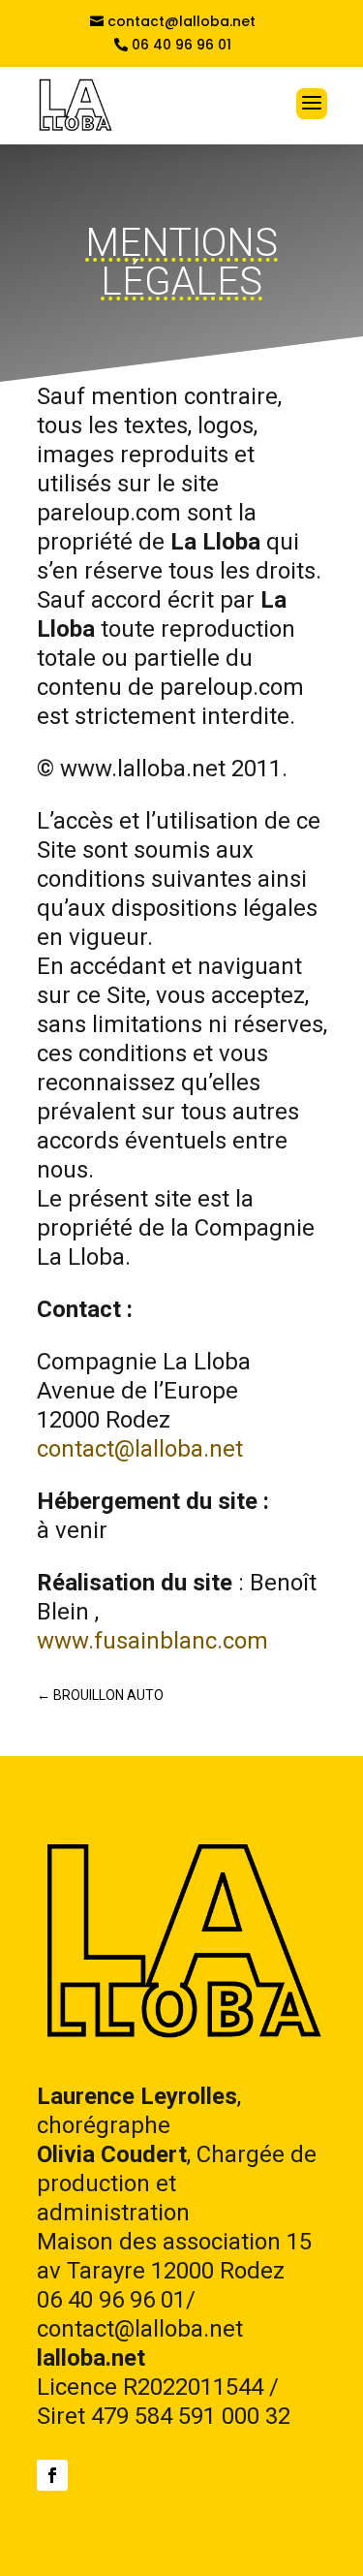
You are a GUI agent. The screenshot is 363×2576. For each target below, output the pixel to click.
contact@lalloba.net (181, 22)
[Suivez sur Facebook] (52, 2475)
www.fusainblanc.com (152, 1641)
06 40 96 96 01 (181, 45)
